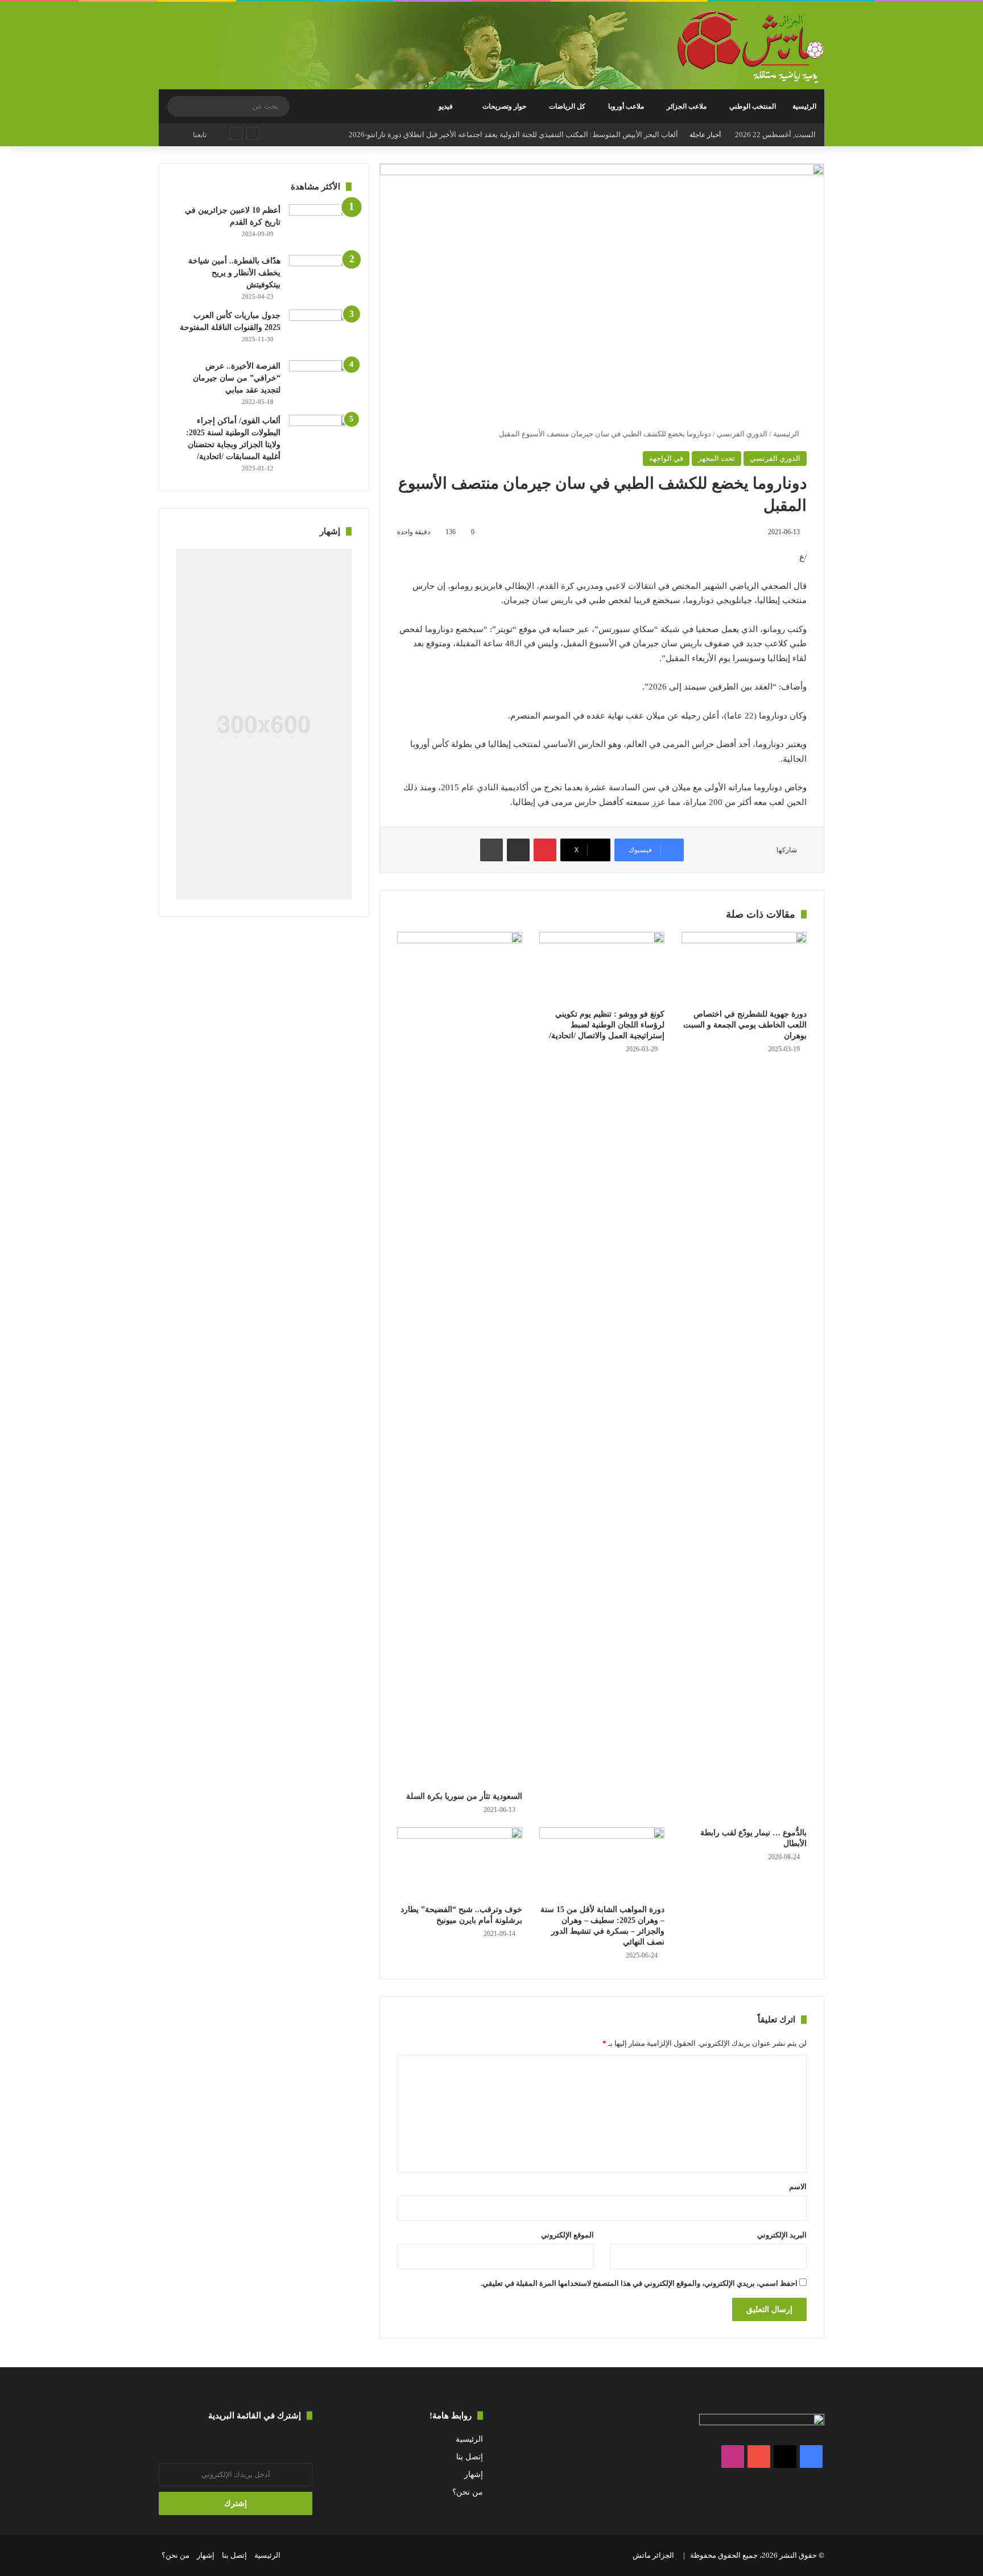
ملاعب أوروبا (626, 106)
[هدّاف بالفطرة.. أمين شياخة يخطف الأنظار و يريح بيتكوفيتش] (320, 276)
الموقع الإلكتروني (567, 2235)
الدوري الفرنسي (742, 434)
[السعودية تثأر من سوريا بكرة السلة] (460, 1359)
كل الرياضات (567, 106)
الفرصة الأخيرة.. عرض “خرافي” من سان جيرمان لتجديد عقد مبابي (237, 378)
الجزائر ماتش (653, 2555)
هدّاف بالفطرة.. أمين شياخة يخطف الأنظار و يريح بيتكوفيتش (234, 273)
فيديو (447, 106)
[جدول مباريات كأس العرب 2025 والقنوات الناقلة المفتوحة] (320, 331)
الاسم (798, 2187)
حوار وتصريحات (504, 106)
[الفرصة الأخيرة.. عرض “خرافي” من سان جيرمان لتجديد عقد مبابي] (320, 381)
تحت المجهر (716, 458)
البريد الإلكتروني (782, 2235)
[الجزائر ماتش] (751, 47)
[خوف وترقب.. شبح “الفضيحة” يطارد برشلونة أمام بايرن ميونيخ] (460, 1863)
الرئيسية (804, 106)
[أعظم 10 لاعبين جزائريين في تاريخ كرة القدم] (320, 226)
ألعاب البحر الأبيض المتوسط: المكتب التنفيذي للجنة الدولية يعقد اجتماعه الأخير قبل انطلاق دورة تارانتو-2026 (513, 135)
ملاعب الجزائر (687, 106)
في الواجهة (666, 458)
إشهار (474, 2474)
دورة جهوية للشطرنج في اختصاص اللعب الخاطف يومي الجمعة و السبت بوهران (745, 1025)
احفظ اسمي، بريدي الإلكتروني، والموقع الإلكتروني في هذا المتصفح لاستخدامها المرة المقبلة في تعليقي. (639, 2283)
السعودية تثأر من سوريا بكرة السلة (464, 1796)
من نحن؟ (468, 2492)
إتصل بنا (470, 2457)
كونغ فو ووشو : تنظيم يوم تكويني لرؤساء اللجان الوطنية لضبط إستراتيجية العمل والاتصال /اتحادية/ (607, 1025)
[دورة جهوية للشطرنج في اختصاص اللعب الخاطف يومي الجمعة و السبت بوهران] (744, 967)
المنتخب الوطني (753, 106)
